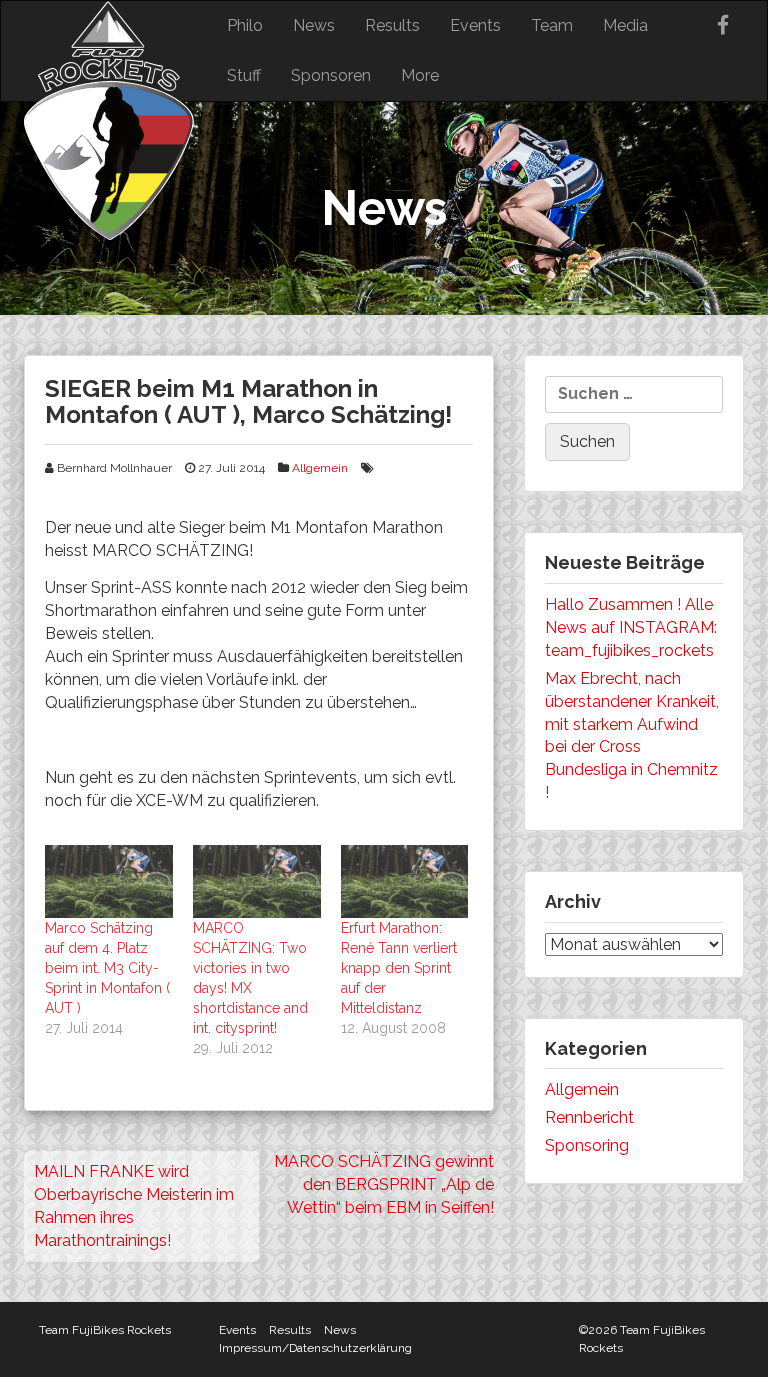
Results (392, 25)
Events (475, 25)
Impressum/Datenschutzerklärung (315, 1348)
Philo (245, 25)
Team (552, 25)
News (314, 25)
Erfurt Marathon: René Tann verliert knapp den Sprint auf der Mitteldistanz (399, 968)
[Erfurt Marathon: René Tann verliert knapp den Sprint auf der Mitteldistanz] (405, 881)
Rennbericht (589, 1117)
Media (625, 25)
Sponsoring (587, 1145)
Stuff (244, 75)
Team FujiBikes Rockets (105, 1330)
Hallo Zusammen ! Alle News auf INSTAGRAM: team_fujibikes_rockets (631, 627)
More (420, 75)
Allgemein (320, 468)
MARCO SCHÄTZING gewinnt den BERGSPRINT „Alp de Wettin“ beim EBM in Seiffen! (384, 1184)
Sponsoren (331, 75)
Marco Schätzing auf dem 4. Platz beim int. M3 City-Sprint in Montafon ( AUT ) (107, 968)
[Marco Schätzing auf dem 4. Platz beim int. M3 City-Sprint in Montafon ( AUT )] (109, 881)
